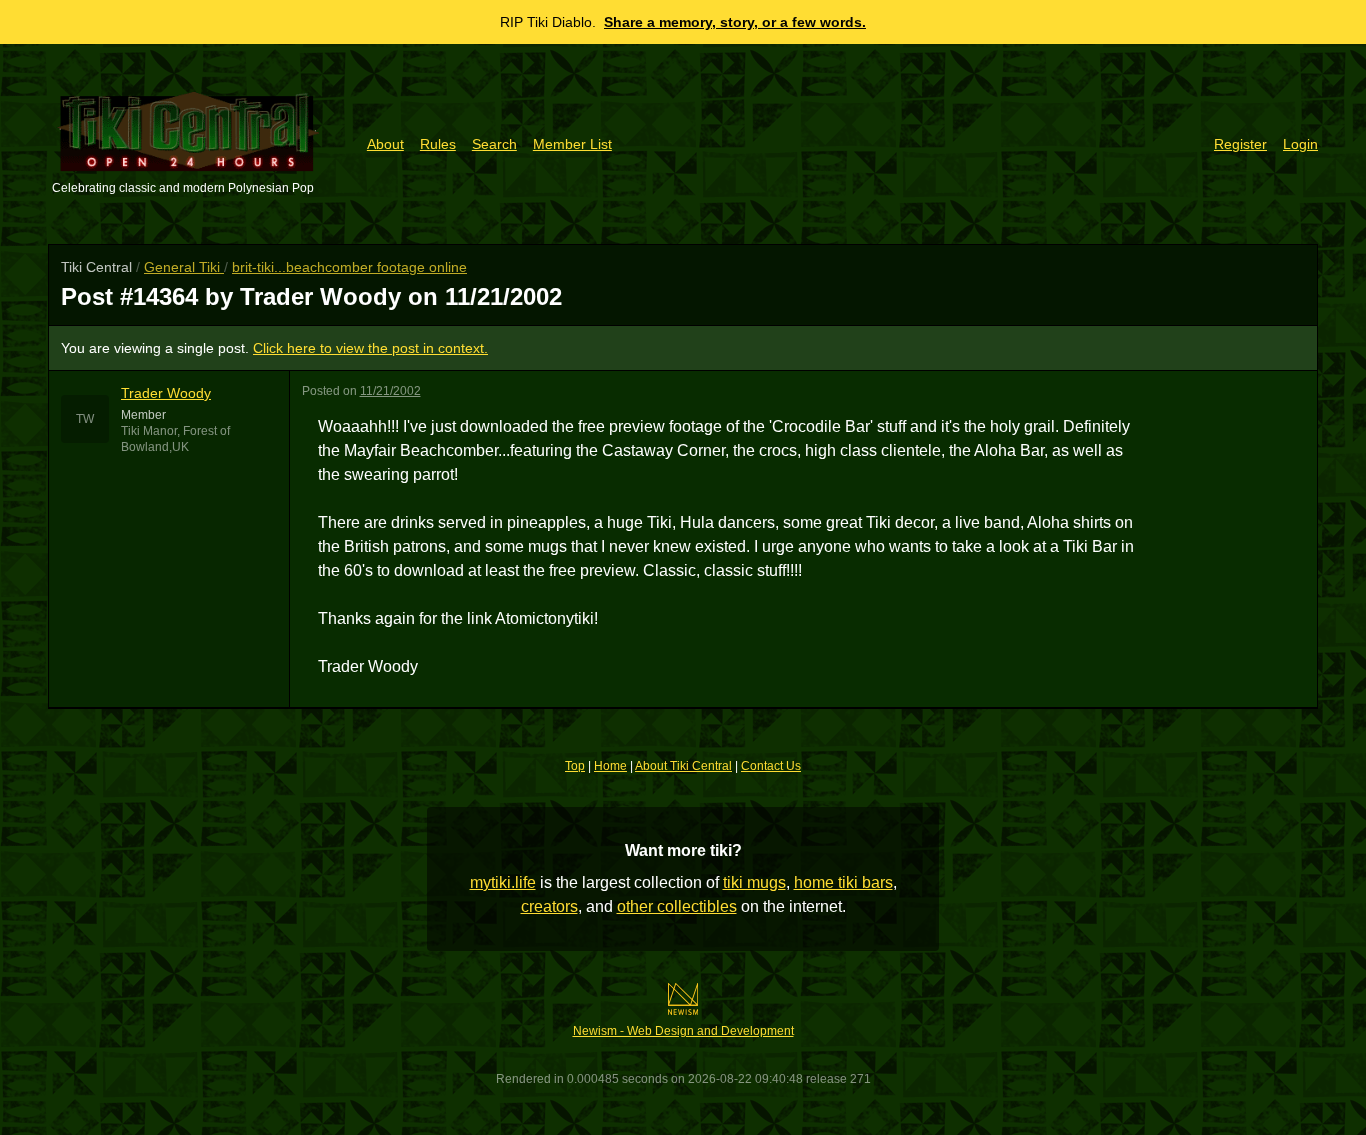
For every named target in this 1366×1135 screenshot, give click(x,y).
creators (549, 906)
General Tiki (184, 267)
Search (494, 144)
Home (610, 766)
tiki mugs (754, 882)
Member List (572, 144)
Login (1300, 144)
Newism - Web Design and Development (683, 1031)
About (385, 144)
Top (575, 766)
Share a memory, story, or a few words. (735, 22)
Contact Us (771, 766)
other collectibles (677, 906)
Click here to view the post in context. (370, 348)
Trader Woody (166, 393)
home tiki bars (843, 882)
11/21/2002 (390, 391)
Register (1240, 144)
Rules (438, 144)
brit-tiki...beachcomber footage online (349, 267)
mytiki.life (503, 882)
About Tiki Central (683, 766)
